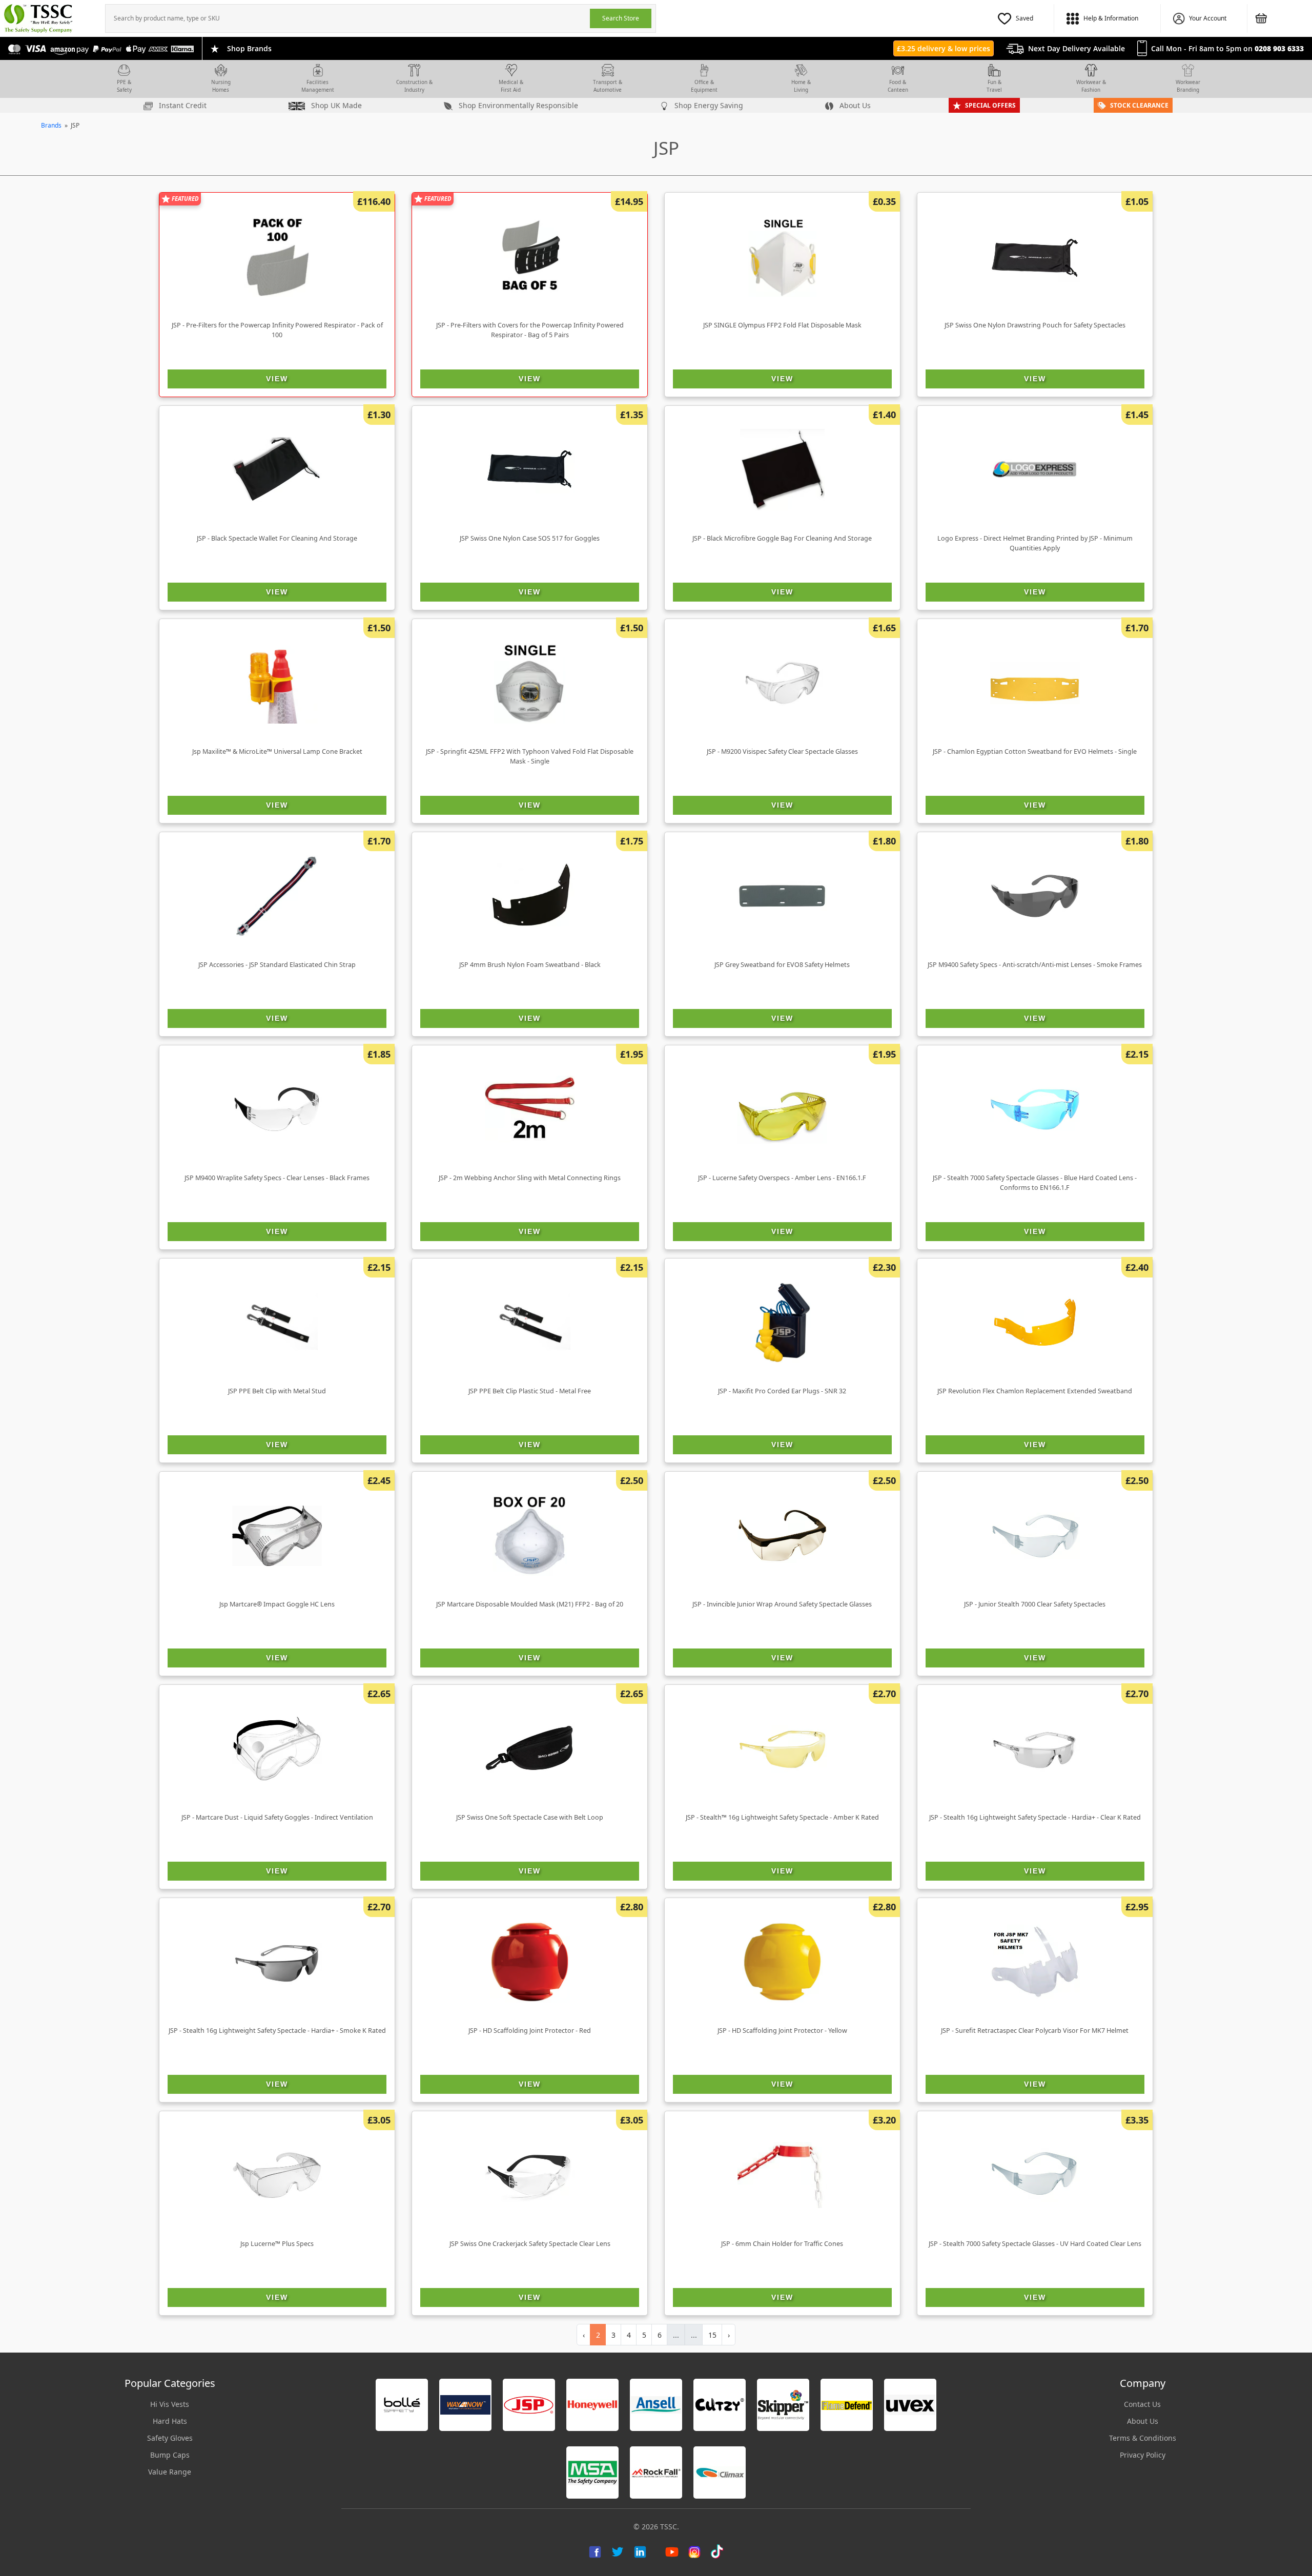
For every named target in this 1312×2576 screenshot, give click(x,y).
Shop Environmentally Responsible (517, 105)
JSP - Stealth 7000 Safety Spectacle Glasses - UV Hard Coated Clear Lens (1035, 2244)
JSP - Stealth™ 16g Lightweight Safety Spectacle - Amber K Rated (782, 1817)
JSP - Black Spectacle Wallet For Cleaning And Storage (277, 538)
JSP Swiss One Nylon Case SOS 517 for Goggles (530, 538)
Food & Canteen (898, 86)
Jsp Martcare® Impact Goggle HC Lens (277, 1604)
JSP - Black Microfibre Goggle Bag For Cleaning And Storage (782, 538)
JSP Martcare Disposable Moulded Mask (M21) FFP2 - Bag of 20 (530, 1604)
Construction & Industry (414, 86)
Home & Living (801, 86)
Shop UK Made (335, 105)
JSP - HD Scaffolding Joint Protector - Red (530, 2031)
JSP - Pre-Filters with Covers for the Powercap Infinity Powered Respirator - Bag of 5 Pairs (530, 330)
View (277, 379)
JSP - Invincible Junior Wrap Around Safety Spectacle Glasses (782, 1604)
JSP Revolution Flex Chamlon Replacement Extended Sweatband (1035, 1391)
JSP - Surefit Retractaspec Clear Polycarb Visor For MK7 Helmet (1035, 2031)
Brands (51, 125)
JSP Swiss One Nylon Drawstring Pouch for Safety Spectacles (1035, 325)
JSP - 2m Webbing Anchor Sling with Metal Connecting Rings (530, 1178)
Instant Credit (182, 105)
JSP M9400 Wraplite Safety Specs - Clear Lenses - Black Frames (277, 1178)
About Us (854, 105)
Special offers (990, 105)
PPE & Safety (124, 86)
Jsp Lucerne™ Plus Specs (277, 2244)
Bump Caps (170, 2455)
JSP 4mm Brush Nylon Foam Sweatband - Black (530, 965)
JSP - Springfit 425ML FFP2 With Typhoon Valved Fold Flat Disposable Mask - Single (530, 756)
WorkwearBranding (1188, 86)
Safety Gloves (170, 2438)
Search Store (621, 18)
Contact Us (1142, 2404)
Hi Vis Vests (170, 2404)
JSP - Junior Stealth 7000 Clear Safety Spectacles (1035, 1604)
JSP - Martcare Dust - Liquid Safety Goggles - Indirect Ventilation (277, 1817)
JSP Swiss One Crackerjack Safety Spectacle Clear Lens (530, 2244)
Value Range (170, 2472)
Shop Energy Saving (708, 105)
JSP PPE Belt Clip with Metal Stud (277, 1391)
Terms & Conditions (1143, 2438)
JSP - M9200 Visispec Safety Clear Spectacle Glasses (782, 751)
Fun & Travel (994, 86)
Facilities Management (318, 86)
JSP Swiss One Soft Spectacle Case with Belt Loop (530, 1817)
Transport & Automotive (608, 86)
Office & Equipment (704, 86)
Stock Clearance (1139, 105)
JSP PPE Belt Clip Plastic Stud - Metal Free (530, 1391)
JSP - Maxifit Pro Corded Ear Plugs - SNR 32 (782, 1391)
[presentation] (348, 18)
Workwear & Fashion (1091, 86)
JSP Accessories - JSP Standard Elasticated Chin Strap (277, 965)
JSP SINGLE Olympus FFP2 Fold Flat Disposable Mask (782, 325)
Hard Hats (170, 2421)
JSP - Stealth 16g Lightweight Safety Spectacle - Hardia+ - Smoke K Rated (277, 2031)
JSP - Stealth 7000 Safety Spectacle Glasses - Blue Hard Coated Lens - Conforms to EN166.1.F (1035, 1183)
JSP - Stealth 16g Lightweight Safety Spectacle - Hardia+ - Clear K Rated (1035, 1817)
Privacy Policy (1143, 2455)
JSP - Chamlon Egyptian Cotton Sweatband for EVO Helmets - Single (1035, 751)
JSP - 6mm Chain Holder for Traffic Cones (782, 2244)
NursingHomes (221, 86)
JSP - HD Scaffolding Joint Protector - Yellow (782, 2031)
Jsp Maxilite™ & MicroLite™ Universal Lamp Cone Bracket (277, 751)
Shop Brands (249, 48)
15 (712, 2335)
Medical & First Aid (511, 86)
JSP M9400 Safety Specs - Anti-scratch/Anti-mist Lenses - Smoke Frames (1035, 965)
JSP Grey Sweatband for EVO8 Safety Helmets (782, 965)
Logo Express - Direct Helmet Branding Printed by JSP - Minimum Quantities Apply (1035, 543)
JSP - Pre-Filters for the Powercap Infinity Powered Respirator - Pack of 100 (277, 330)
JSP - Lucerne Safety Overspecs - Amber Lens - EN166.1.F (782, 1178)
